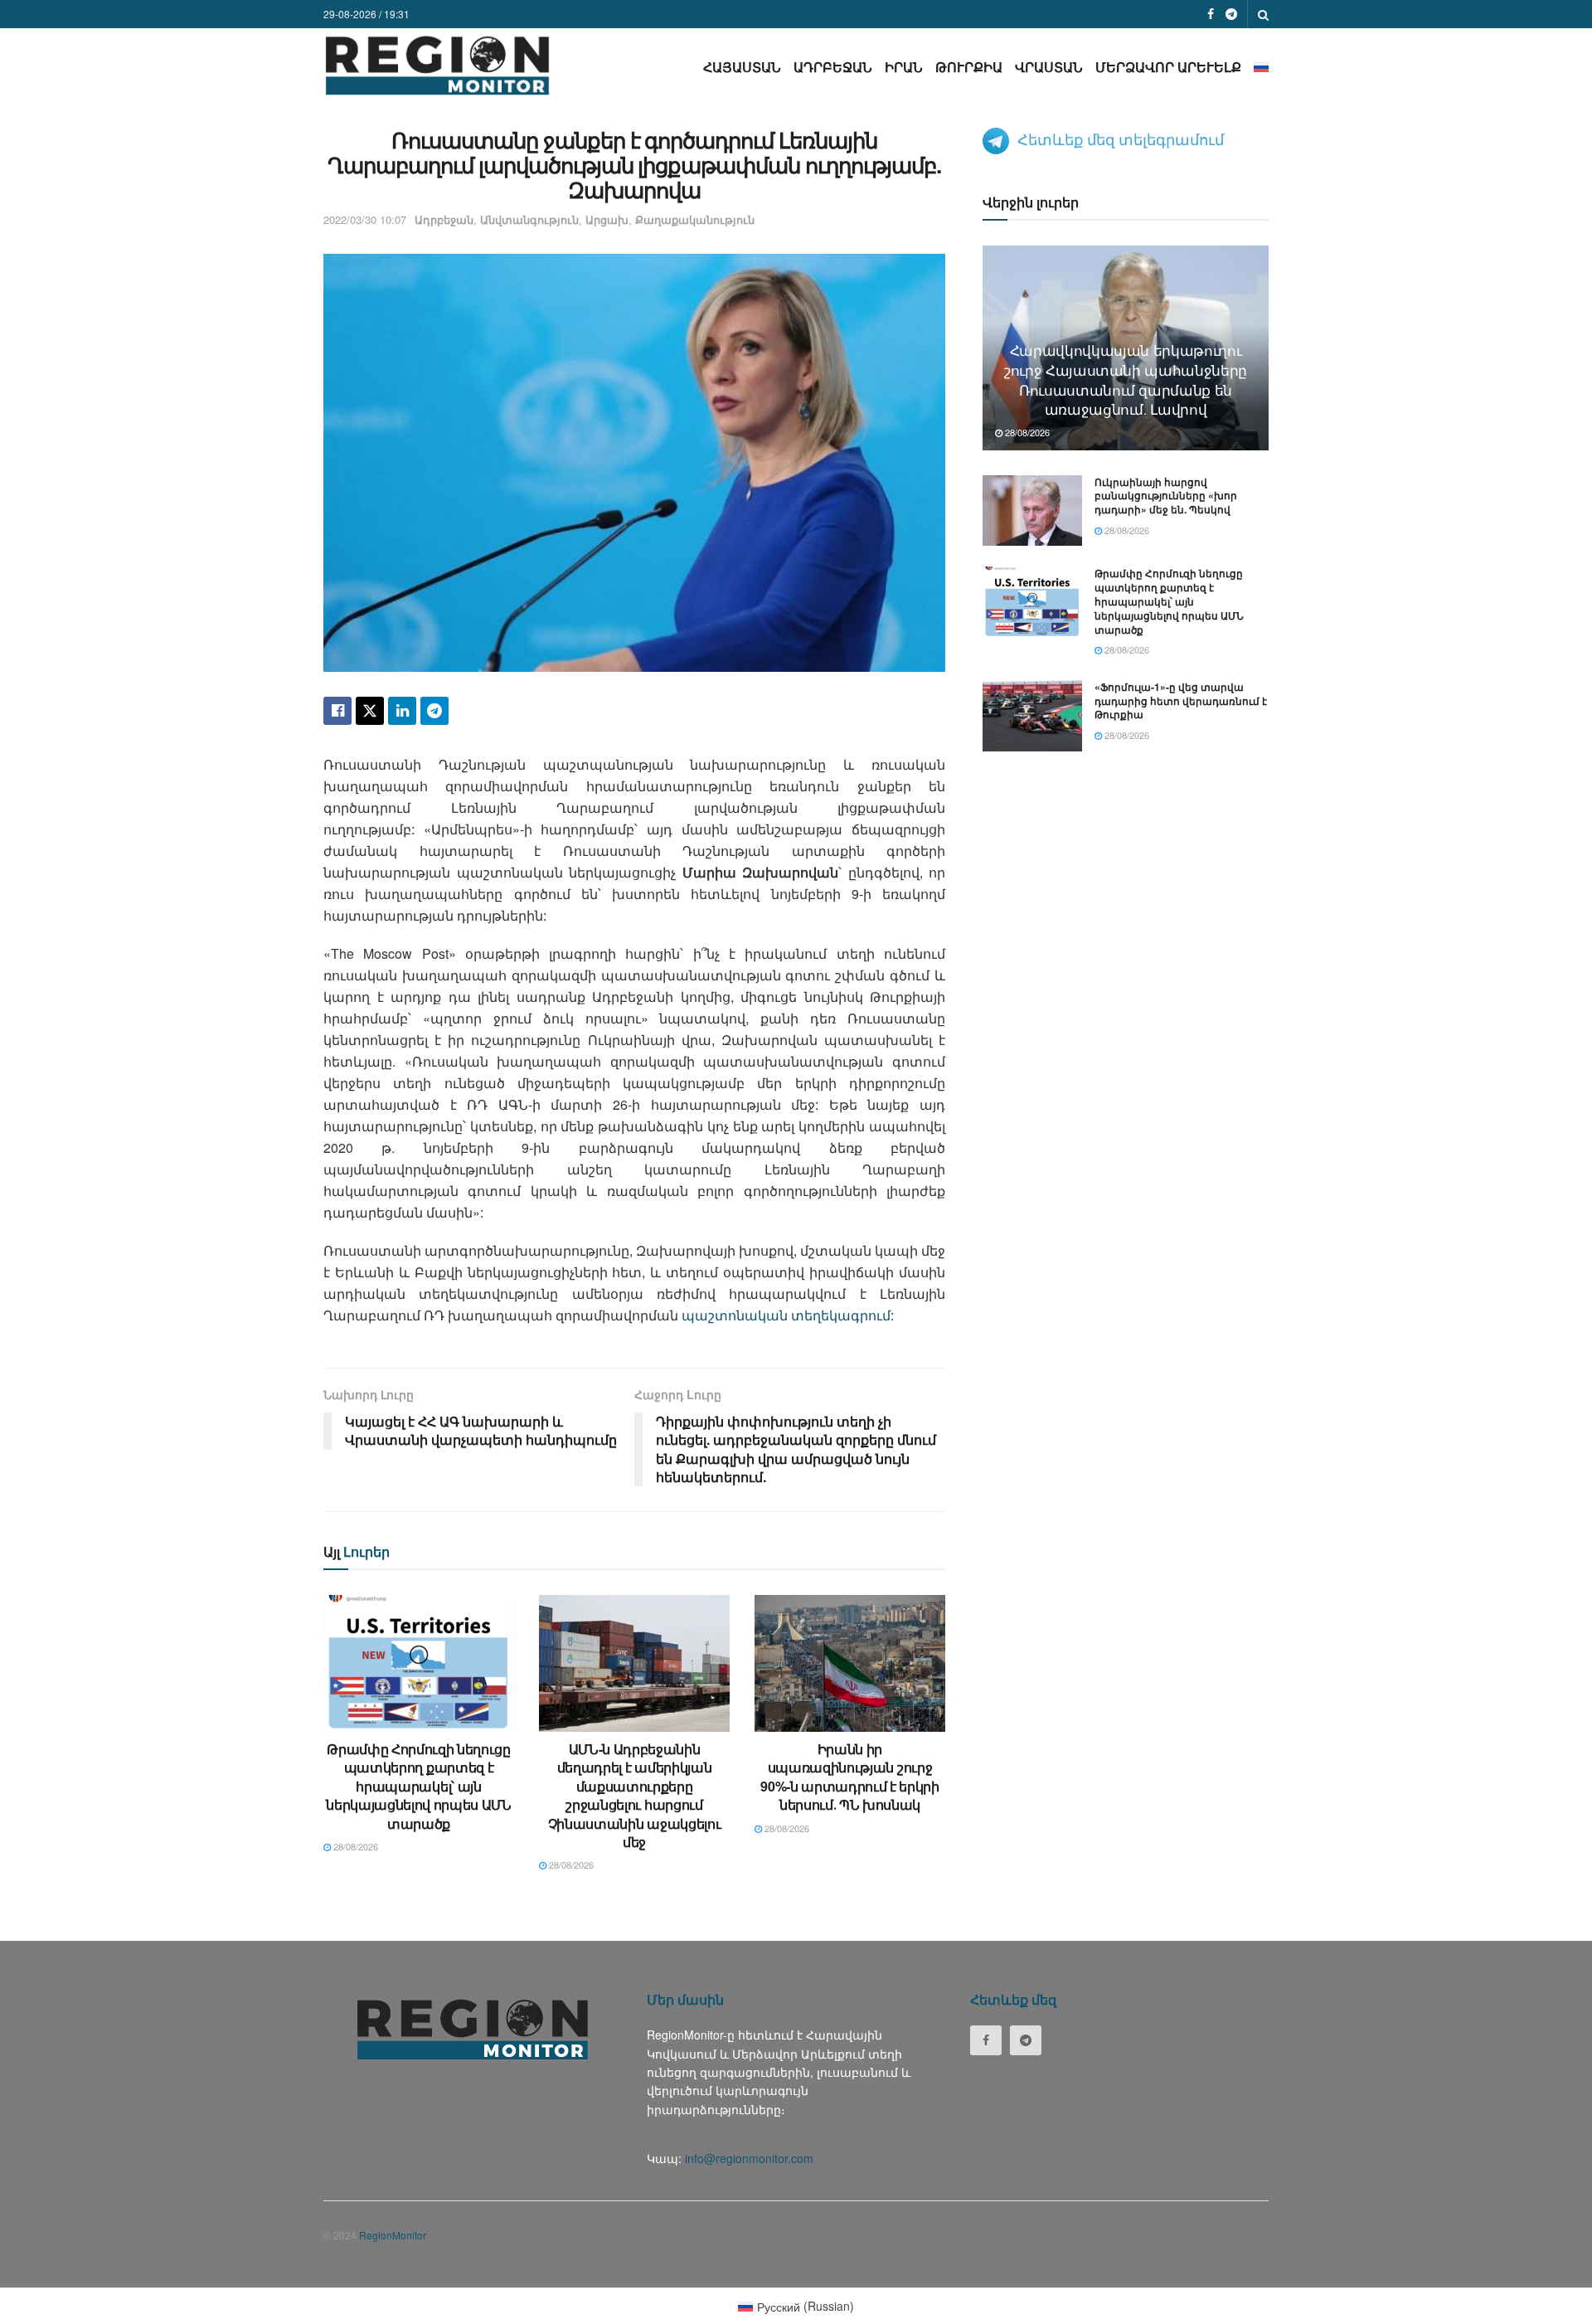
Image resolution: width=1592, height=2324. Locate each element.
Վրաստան (1049, 67)
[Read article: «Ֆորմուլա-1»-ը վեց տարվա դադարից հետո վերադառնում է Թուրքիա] (1032, 716)
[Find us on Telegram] (1231, 14)
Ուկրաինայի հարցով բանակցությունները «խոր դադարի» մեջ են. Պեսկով (1166, 496)
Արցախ (607, 219)
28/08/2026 (354, 1846)
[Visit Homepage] (437, 65)
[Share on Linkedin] (402, 711)
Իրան (904, 67)
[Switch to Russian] (1261, 67)
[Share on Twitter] (370, 711)
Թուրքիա (969, 67)
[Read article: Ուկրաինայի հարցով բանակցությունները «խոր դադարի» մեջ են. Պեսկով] (1032, 511)
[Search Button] (1263, 14)
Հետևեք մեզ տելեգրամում (1121, 139)
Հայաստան (742, 67)
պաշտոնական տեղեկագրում (786, 1315)
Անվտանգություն (529, 219)
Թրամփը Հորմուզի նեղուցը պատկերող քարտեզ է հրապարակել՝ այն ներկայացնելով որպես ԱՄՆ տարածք (419, 1786)
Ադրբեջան (833, 67)
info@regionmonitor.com (749, 2158)
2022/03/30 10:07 (365, 219)
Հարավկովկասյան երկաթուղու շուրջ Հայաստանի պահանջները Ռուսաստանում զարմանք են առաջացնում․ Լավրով (1126, 379)
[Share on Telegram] (434, 711)
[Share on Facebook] (337, 711)
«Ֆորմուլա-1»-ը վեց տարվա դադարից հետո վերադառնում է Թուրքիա (1181, 701)
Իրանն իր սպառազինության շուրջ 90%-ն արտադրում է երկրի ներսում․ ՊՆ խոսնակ (850, 1777)
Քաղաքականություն (695, 219)
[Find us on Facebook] (1211, 14)
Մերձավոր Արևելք (1168, 67)
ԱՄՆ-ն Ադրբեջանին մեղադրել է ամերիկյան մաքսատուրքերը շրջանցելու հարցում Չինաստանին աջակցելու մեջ (635, 1795)
